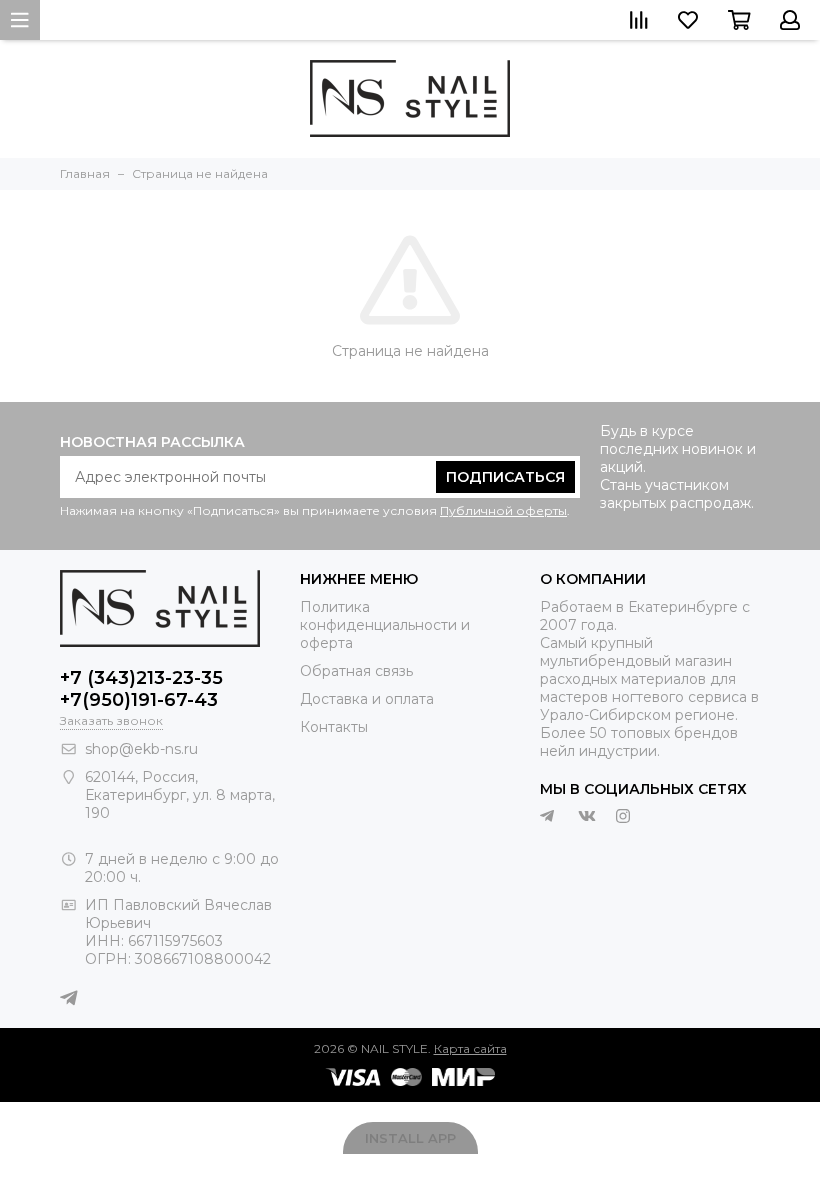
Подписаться (505, 477)
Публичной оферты (503, 510)
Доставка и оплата (367, 699)
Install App (410, 1138)
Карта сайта (470, 1048)
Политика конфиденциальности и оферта (385, 625)
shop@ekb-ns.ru (141, 749)
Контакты (334, 727)
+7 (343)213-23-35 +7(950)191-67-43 (141, 689)
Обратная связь (356, 671)
